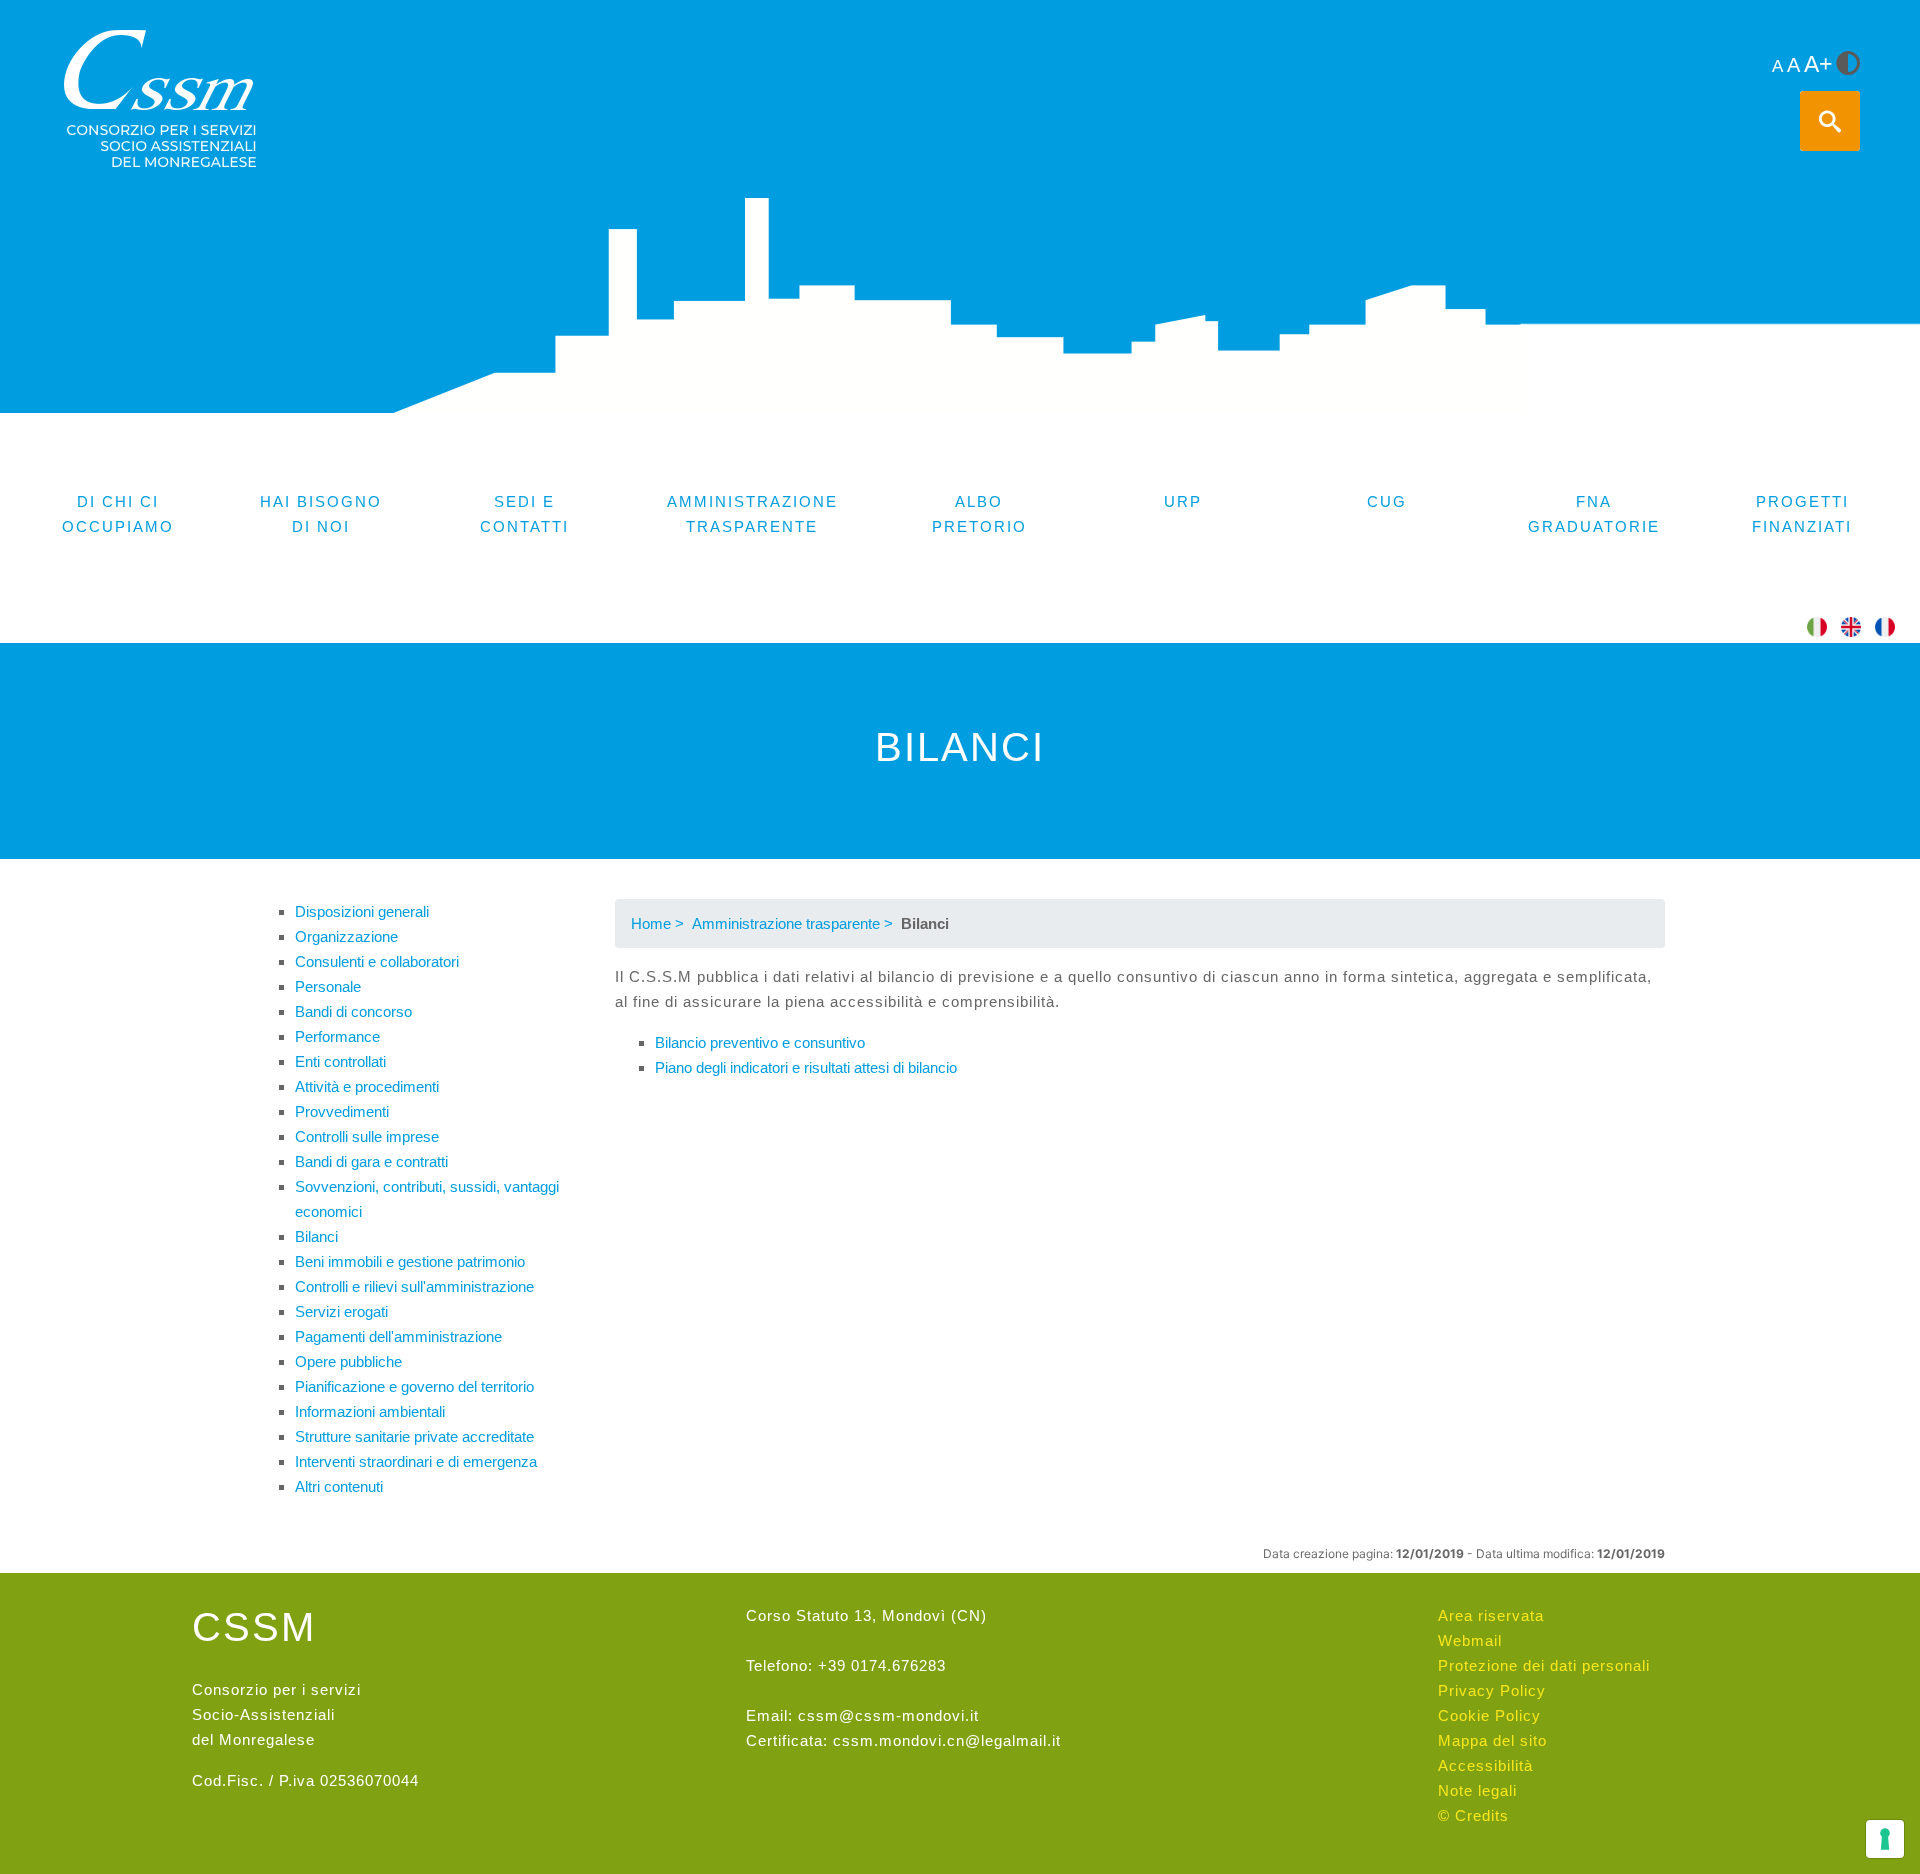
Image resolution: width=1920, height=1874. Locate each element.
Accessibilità (1485, 1765)
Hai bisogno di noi (321, 514)
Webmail (1470, 1640)
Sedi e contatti (524, 514)
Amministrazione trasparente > (792, 923)
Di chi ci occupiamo (118, 514)
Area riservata (1491, 1615)
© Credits (1473, 1815)
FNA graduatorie (1594, 514)
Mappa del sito (1492, 1740)
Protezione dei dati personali (1544, 1665)
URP (1183, 501)
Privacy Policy (1492, 1690)
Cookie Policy (1489, 1715)
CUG (1387, 501)
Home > (657, 923)
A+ (1818, 64)
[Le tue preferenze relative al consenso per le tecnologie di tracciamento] (1885, 1839)
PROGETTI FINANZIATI (1802, 514)
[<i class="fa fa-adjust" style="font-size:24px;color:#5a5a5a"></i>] (1848, 65)
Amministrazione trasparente (752, 514)
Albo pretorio (979, 514)
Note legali (1477, 1790)
